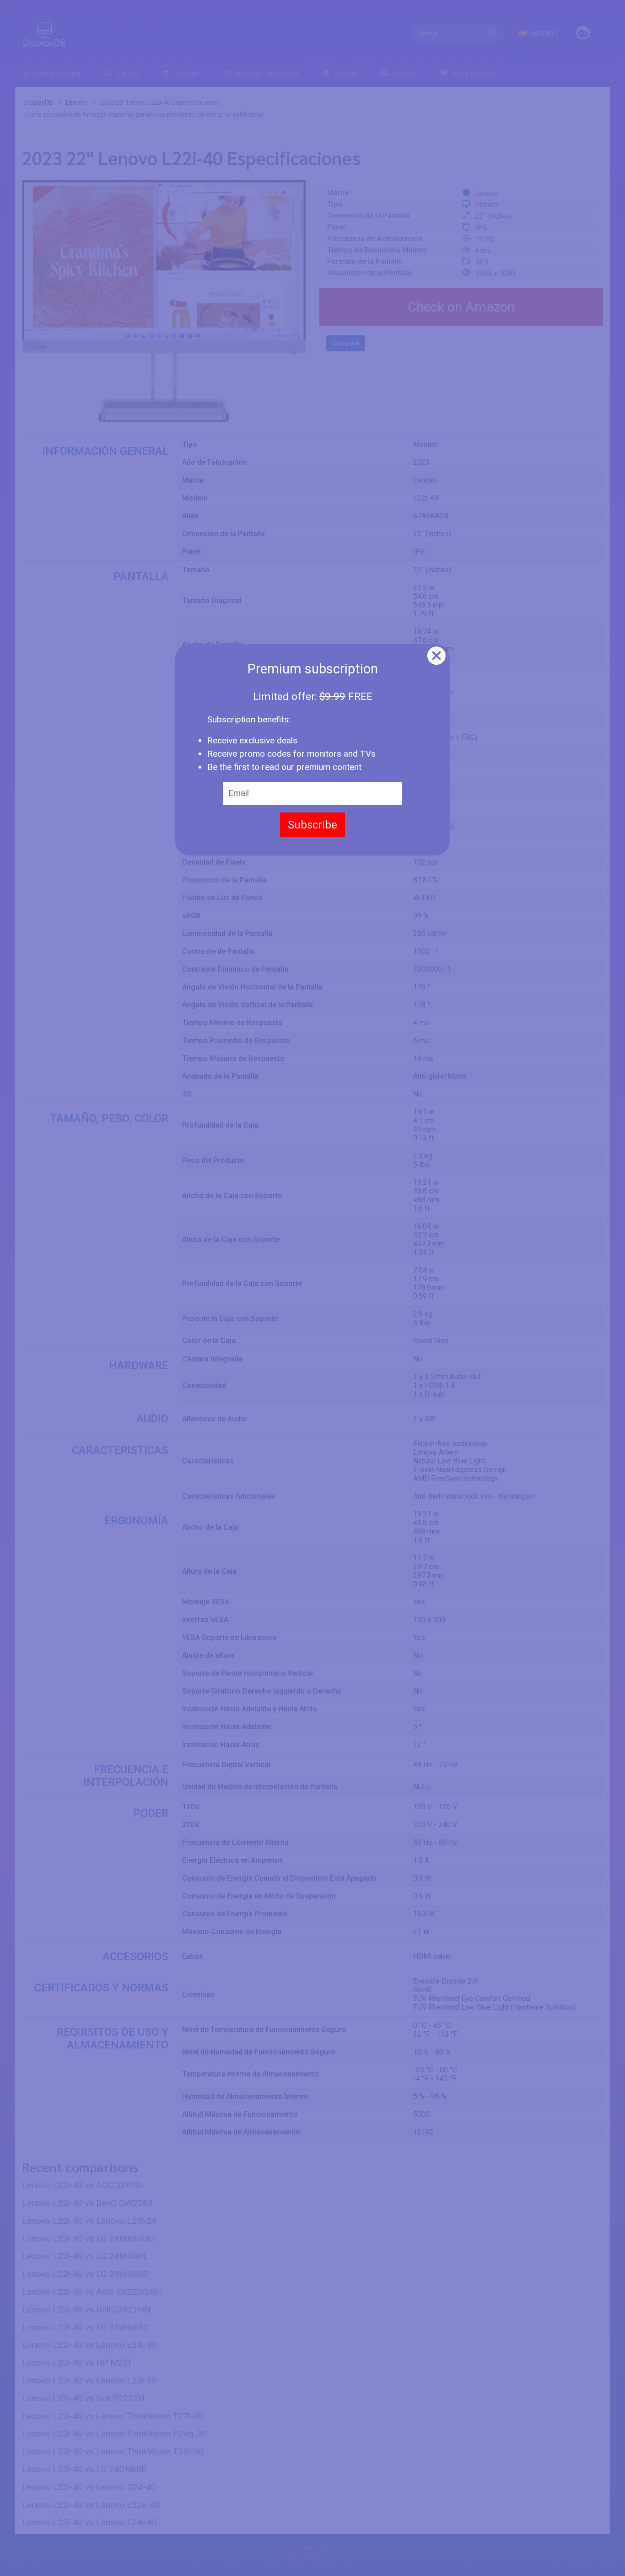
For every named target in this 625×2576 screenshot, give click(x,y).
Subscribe (312, 825)
